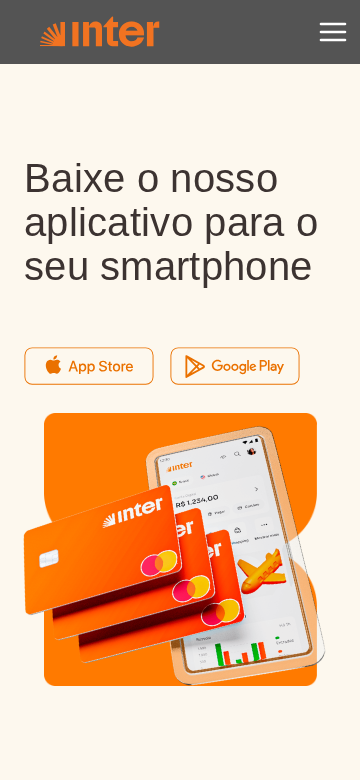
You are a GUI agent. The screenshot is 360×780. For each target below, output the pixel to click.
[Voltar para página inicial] (99, 32)
